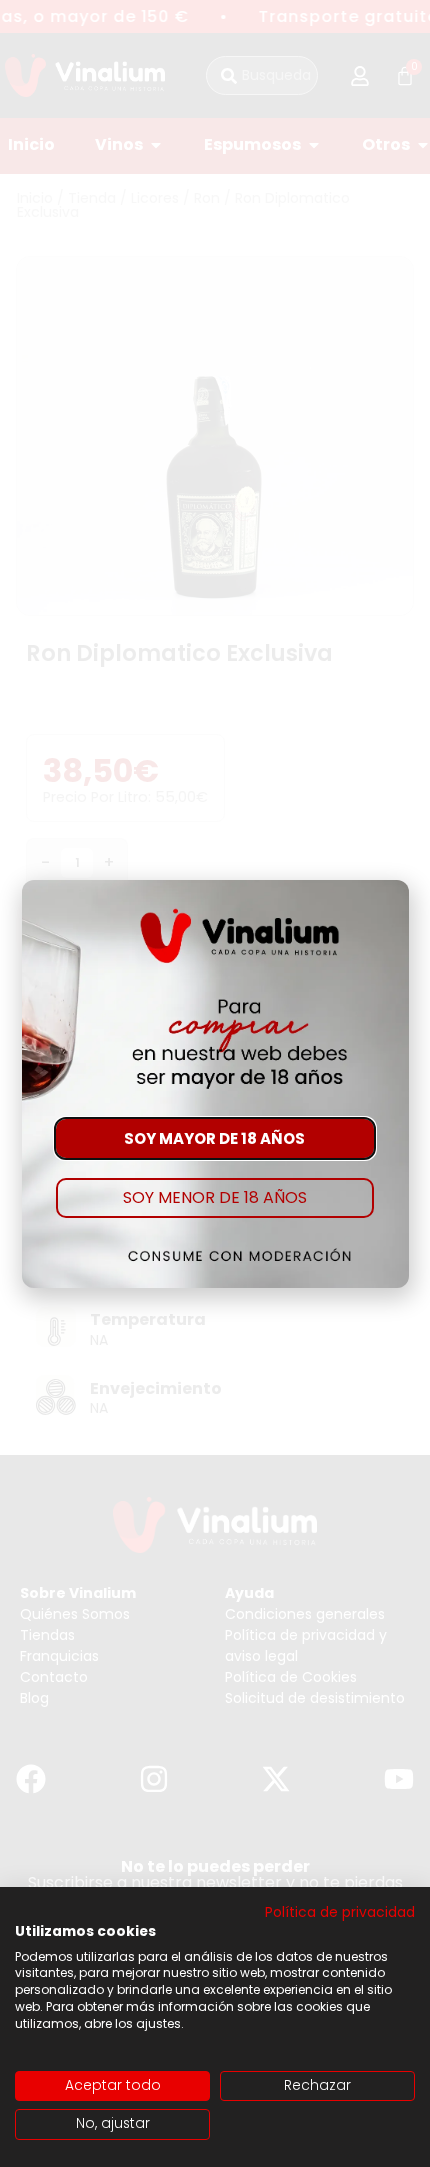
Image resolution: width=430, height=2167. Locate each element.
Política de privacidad (340, 1912)
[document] (215, 1083)
